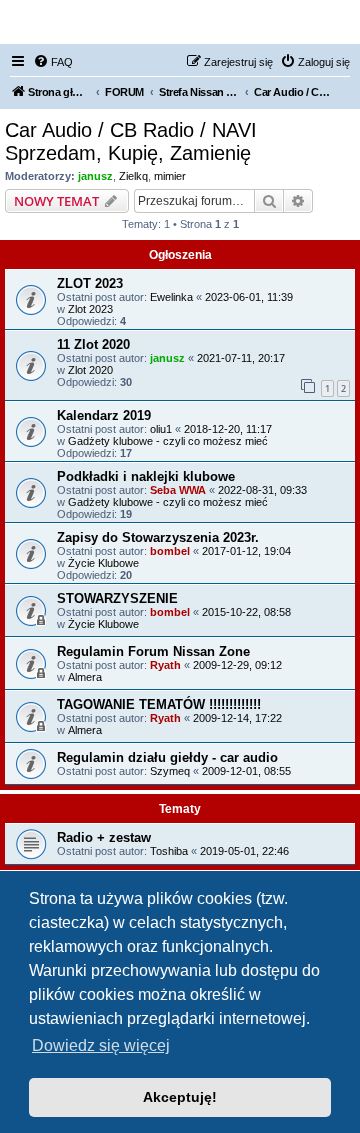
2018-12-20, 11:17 (228, 429)
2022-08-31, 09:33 (262, 490)
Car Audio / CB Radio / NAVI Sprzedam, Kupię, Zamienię (131, 141)
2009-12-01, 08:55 (246, 771)
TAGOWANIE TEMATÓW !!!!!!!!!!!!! (159, 704)
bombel (170, 551)
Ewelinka (171, 297)
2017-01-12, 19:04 (246, 551)
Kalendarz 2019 (104, 415)
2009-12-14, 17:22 (237, 718)
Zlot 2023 (90, 309)
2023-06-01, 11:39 (249, 297)
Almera (85, 677)
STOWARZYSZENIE (117, 598)
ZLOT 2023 (90, 283)
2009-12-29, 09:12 (237, 665)
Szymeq (170, 771)
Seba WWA (178, 490)
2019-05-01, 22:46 (244, 851)
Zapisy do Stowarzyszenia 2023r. (158, 537)
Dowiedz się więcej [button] (101, 1045)
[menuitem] (53, 62)
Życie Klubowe (103, 563)
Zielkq (133, 176)
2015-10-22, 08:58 (246, 612)
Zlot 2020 (90, 370)
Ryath (165, 665)
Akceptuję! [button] (180, 1097)
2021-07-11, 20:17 (241, 358)
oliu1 (161, 429)
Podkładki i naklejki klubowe (146, 476)
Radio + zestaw (104, 837)
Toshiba (169, 851)
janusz (95, 176)
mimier (170, 176)
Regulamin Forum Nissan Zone (153, 651)
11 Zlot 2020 (93, 344)
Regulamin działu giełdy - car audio (167, 757)
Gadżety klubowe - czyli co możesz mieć (168, 441)
